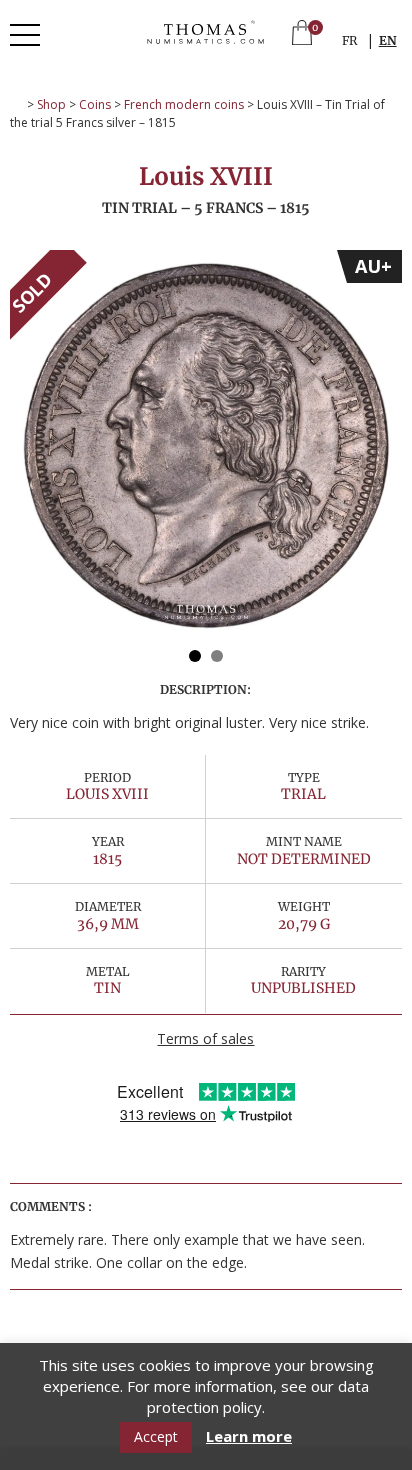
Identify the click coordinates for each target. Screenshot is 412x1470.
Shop (51, 104)
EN (388, 40)
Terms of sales (205, 1038)
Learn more (249, 1436)
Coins (95, 104)
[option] (206, 446)
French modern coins (184, 104)
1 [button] (195, 656)
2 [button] (217, 656)
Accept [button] (156, 1436)
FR (349, 40)
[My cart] (302, 34)
